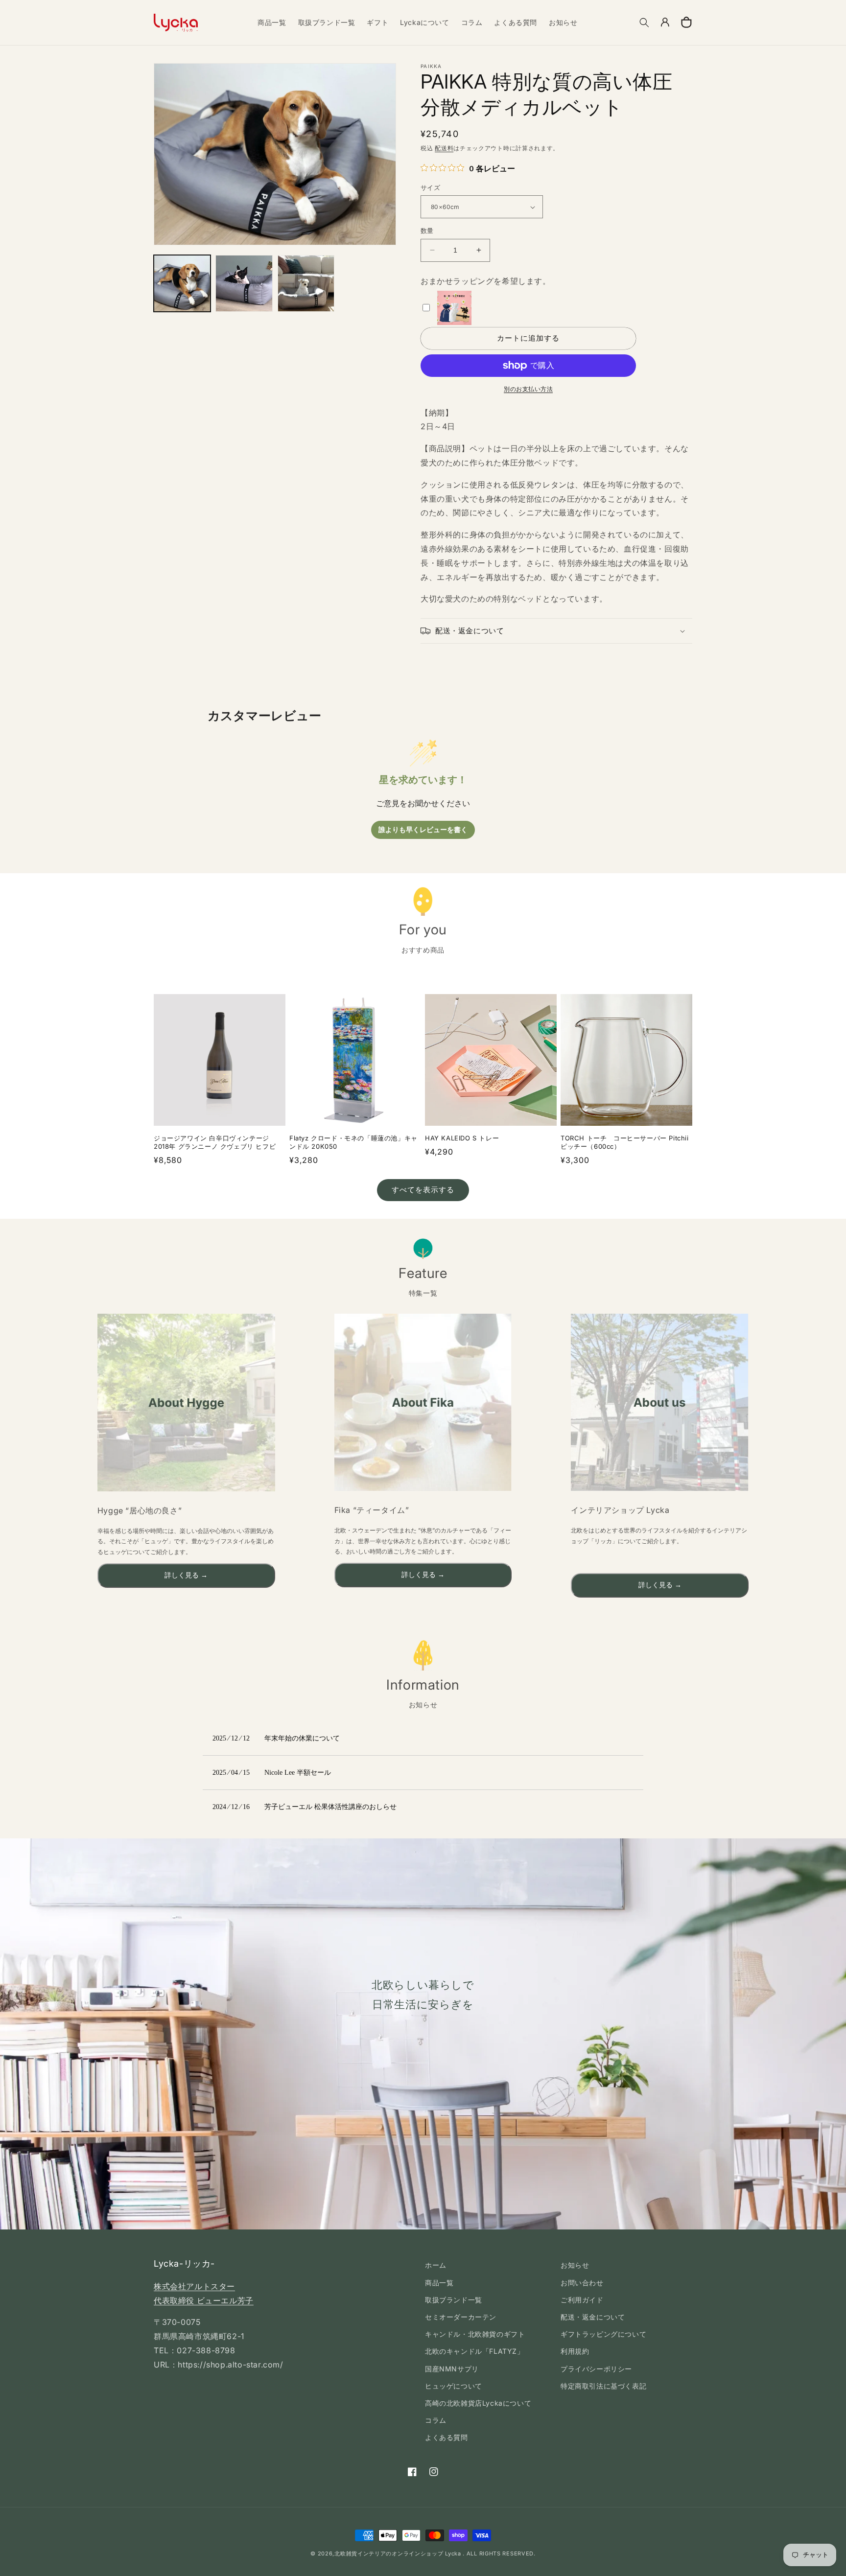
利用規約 (575, 2351)
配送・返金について (593, 2317)
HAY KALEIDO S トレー (462, 1138)
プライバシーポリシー (596, 2369)
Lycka (453, 2553)
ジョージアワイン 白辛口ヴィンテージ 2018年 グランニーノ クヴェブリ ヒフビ (215, 1142)
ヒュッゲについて (454, 2386)
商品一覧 (439, 2283)
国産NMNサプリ (452, 2369)
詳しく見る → (186, 1575)
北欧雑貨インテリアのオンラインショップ (389, 2553)
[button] (644, 23)
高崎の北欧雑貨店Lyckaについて (478, 2403)
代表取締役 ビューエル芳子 (204, 2300)
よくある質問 (446, 2437)
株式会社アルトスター (194, 2286)
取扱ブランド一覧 (454, 2300)
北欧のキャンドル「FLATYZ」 (475, 2351)
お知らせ (575, 2265)
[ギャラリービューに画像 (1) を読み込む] (182, 283)
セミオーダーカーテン (461, 2317)
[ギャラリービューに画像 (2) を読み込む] (244, 283)
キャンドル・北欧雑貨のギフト (475, 2334)
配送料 (444, 148)
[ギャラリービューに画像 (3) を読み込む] (306, 283)
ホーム (436, 2265)
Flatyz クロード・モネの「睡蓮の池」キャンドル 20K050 (353, 1142)
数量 (427, 231)
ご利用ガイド (582, 2300)
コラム (436, 2420)
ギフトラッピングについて (603, 2334)
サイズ (430, 187)
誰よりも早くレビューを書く (423, 830)
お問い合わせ (582, 2283)
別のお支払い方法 (528, 389)
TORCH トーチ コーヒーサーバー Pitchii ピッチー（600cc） (625, 1142)
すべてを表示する (423, 1190)
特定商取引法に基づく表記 (603, 2386)
